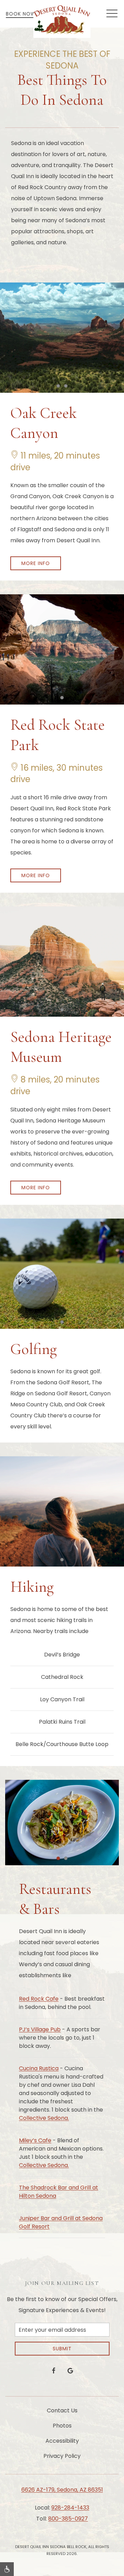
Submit (62, 2349)
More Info (36, 563)
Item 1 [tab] (60, 1859)
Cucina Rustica (39, 2068)
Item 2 (67, 387)
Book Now (21, 14)
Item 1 (60, 387)
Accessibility (62, 2441)
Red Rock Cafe (39, 1999)
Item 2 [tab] (67, 1859)
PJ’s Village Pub (40, 2029)
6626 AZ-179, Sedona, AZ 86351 (62, 2490)
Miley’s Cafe (35, 2140)
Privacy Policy (62, 2456)
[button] (112, 14)
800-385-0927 (68, 2519)
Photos (62, 2426)
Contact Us (62, 2410)
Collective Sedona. (44, 2118)
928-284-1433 (70, 2508)
